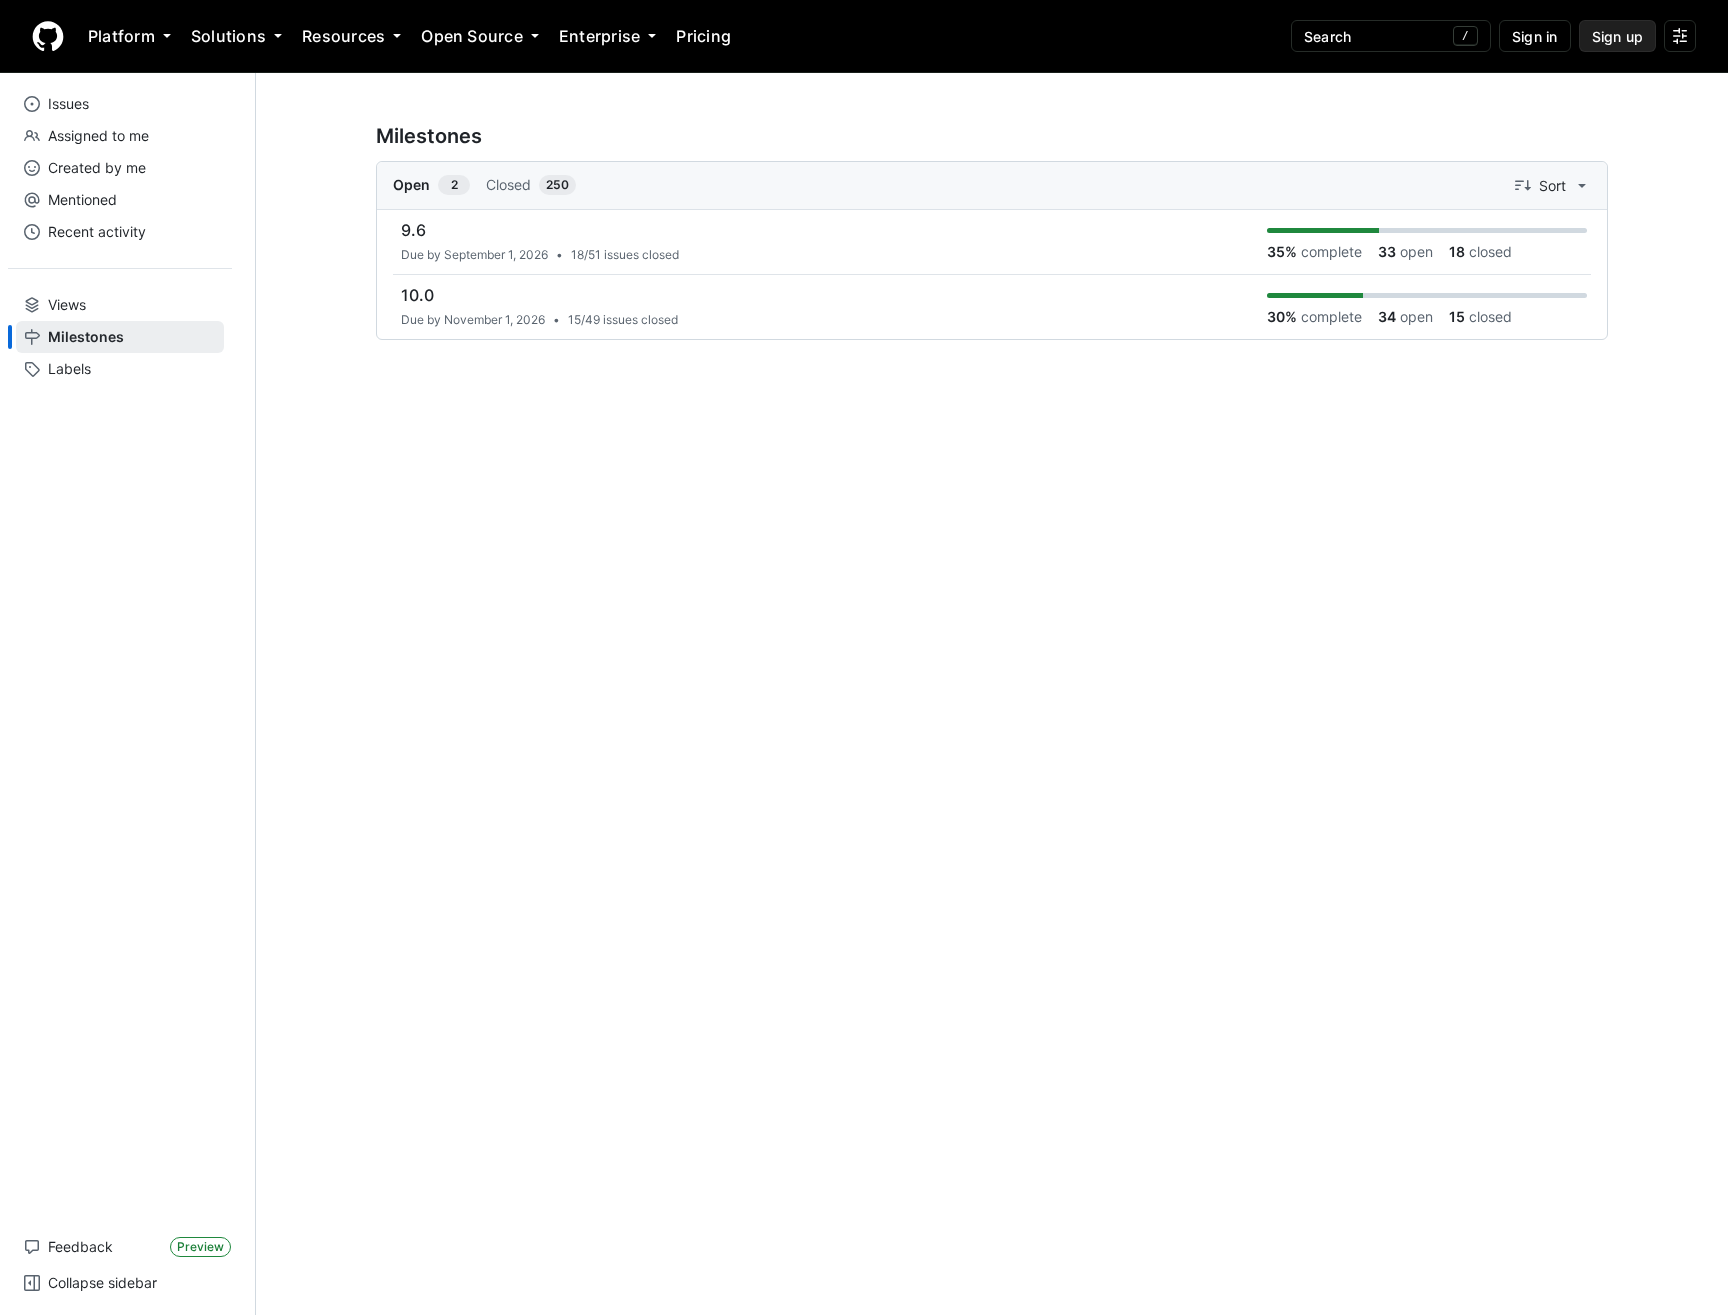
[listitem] (992, 242)
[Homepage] (48, 36)
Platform (121, 36)
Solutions (228, 36)
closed (1480, 251)
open (1405, 251)
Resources (343, 36)
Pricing (703, 36)
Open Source (472, 36)
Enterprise (599, 36)
